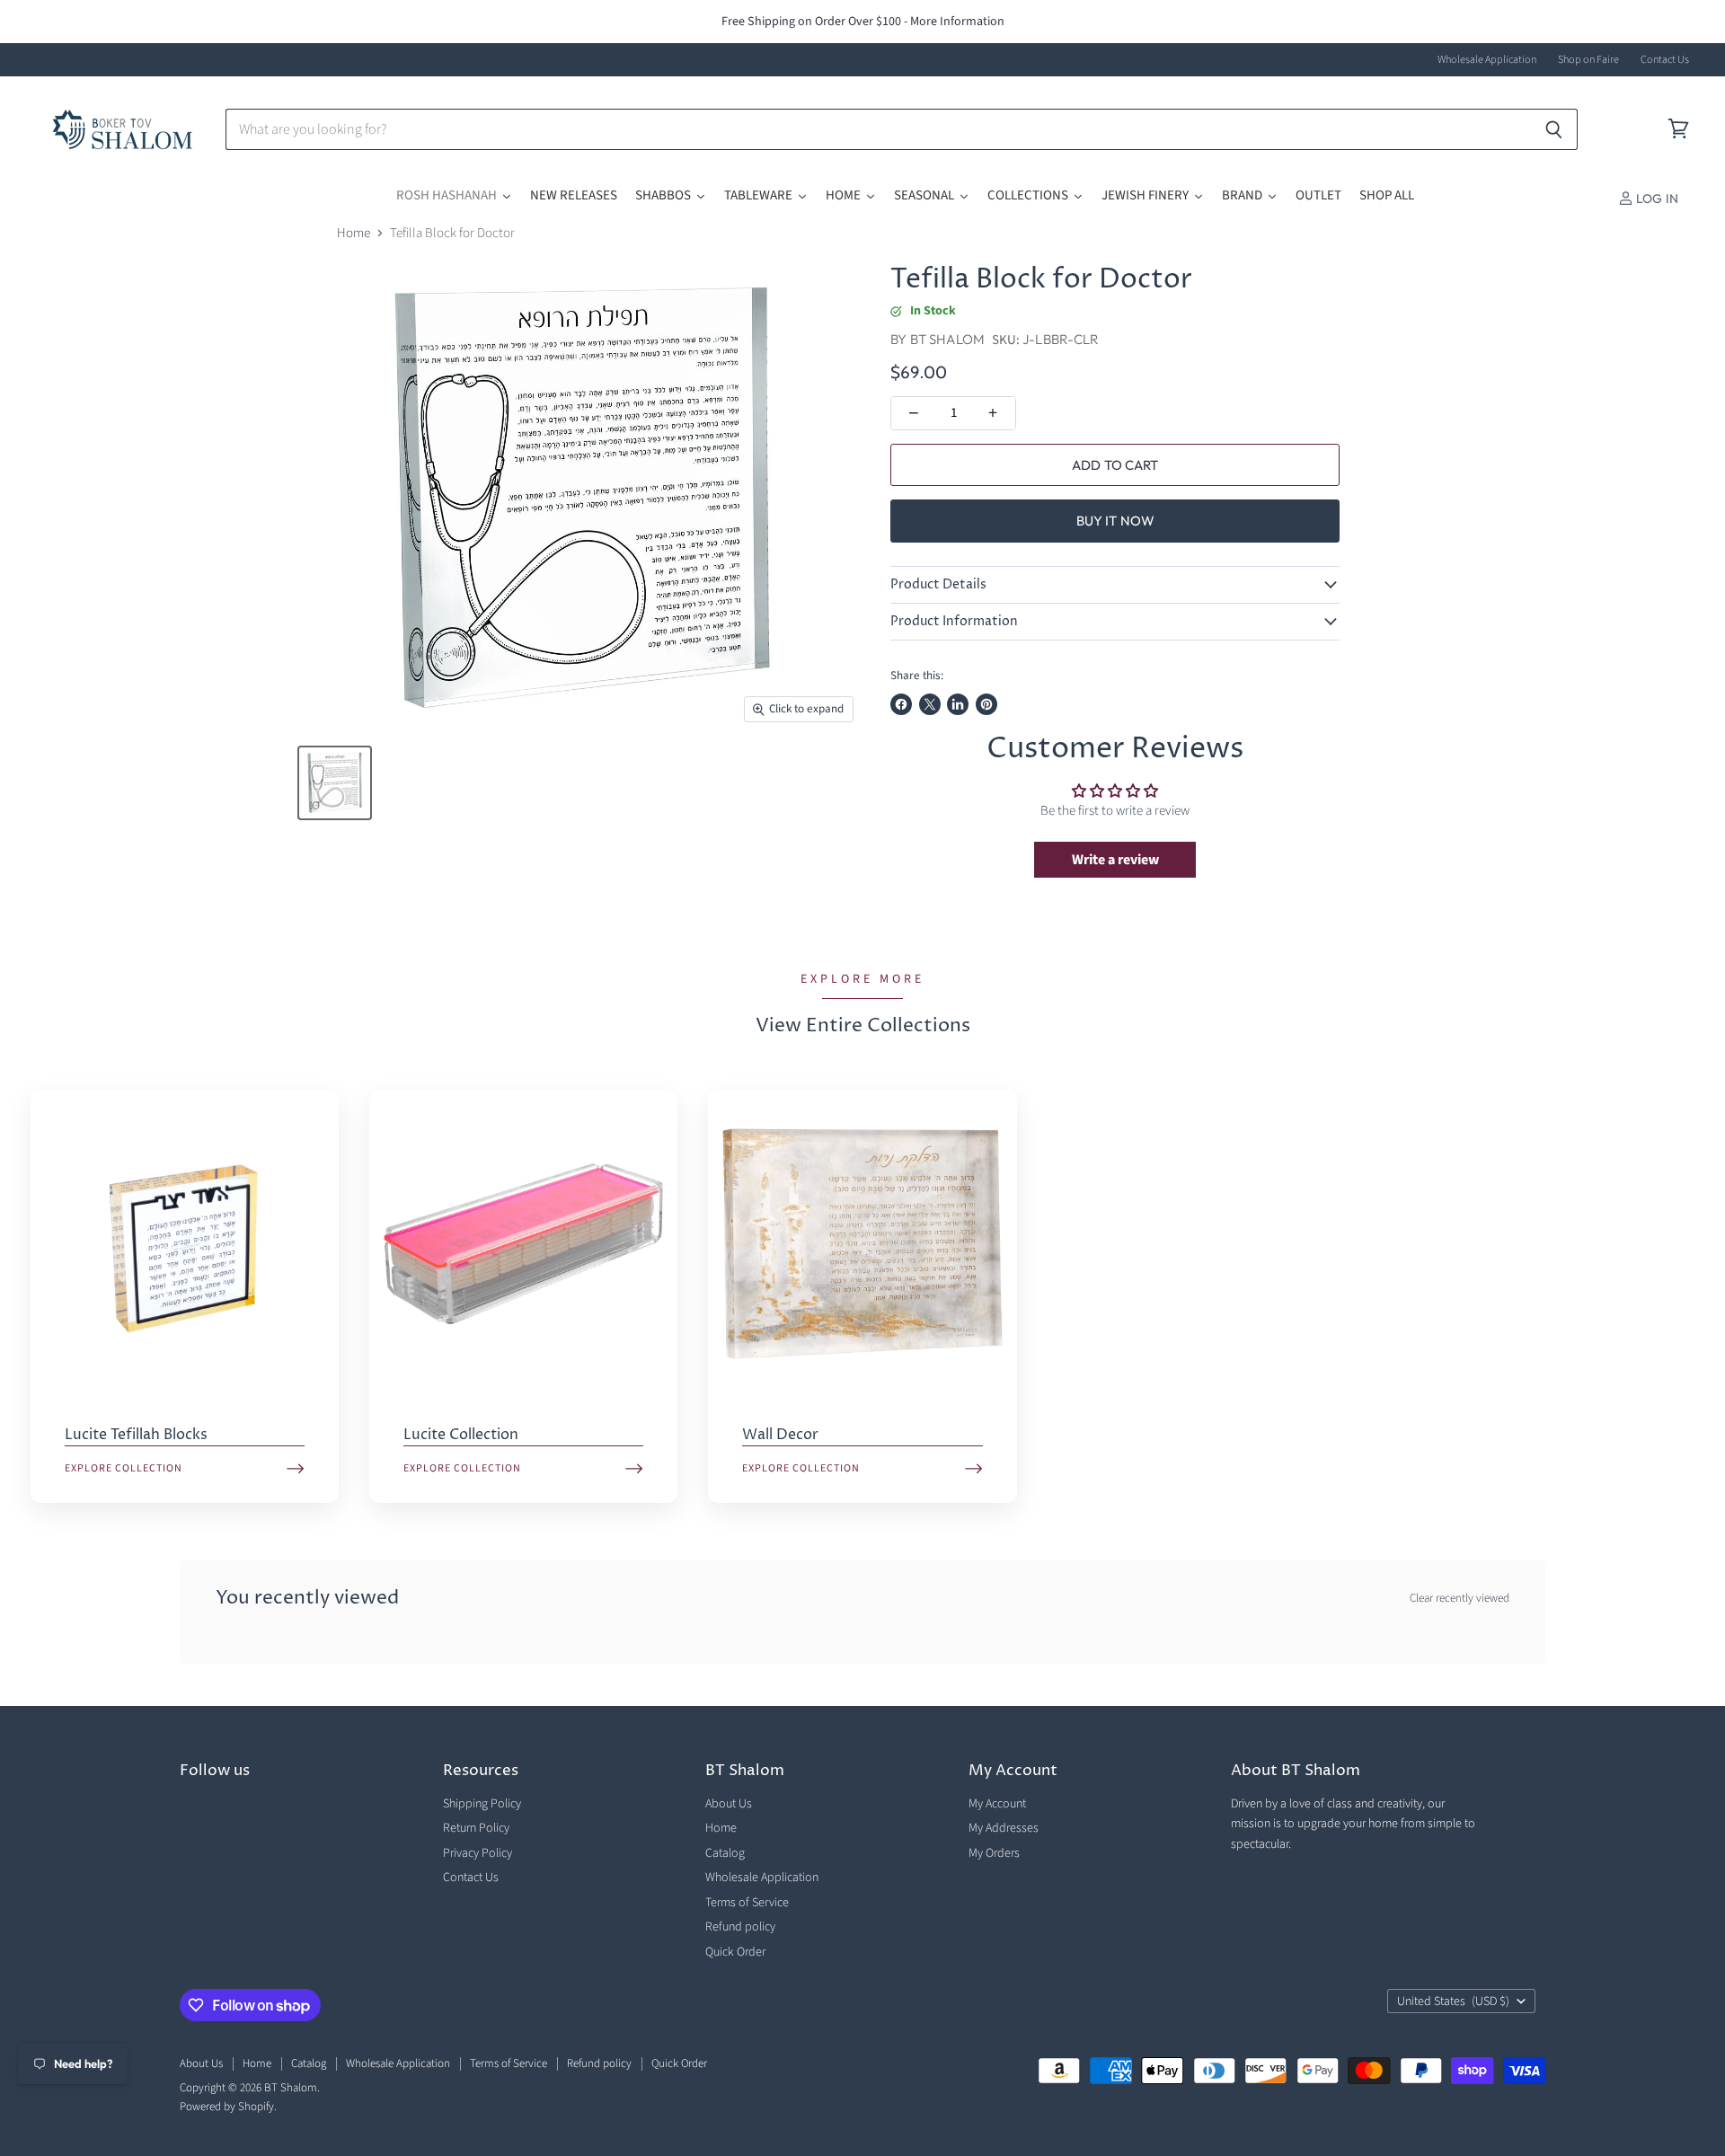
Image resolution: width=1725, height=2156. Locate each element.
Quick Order (735, 1952)
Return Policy (476, 1828)
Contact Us (1665, 60)
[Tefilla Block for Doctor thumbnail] (335, 783)
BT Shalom (947, 339)
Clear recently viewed (1460, 1599)
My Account (997, 1804)
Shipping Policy (482, 1804)
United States (1453, 2001)
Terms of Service (747, 1903)
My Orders (994, 1853)
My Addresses (1004, 1828)
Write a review (1115, 860)
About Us (729, 1804)
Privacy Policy (478, 1853)
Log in (1656, 199)
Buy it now (1116, 521)
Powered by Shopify (227, 2107)
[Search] (1554, 129)
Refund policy (740, 1927)
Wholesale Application (1487, 60)
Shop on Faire (1588, 60)
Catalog (725, 1853)
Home (354, 233)
